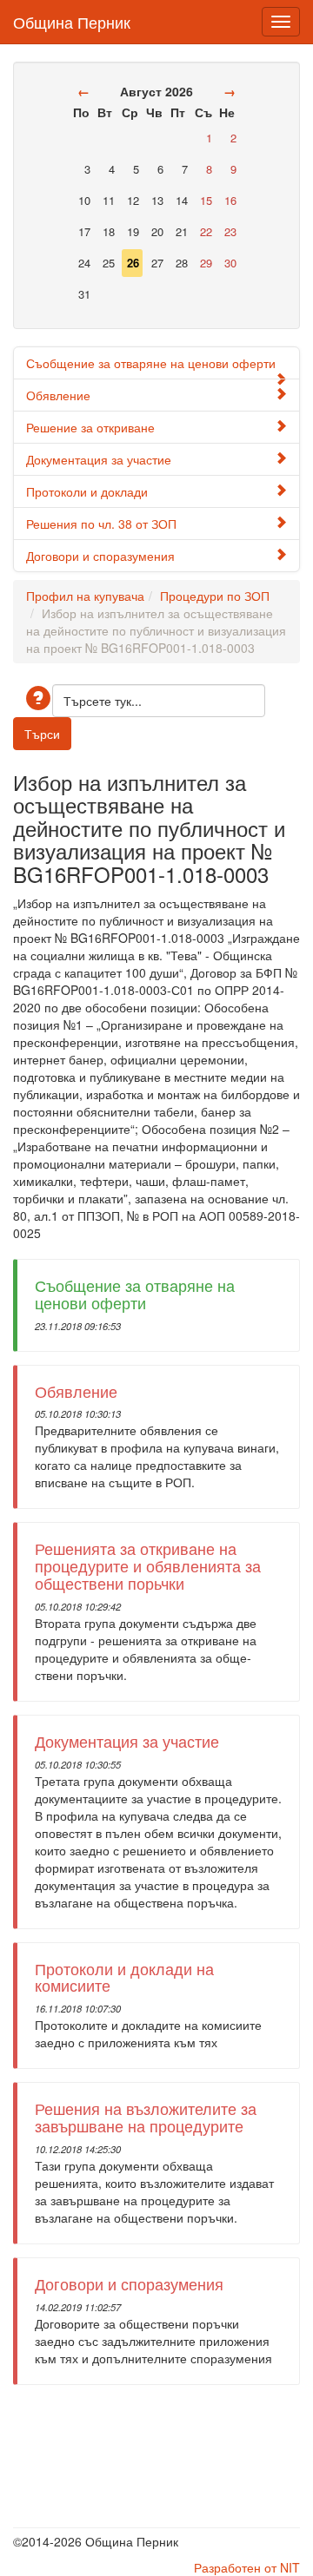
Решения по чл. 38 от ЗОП (101, 524)
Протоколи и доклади (87, 491)
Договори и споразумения (100, 556)
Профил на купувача (85, 596)
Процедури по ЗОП (215, 596)
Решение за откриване (90, 427)
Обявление (58, 395)
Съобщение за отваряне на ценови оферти (151, 363)
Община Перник (72, 18)
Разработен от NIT (247, 2567)
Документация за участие (99, 459)
